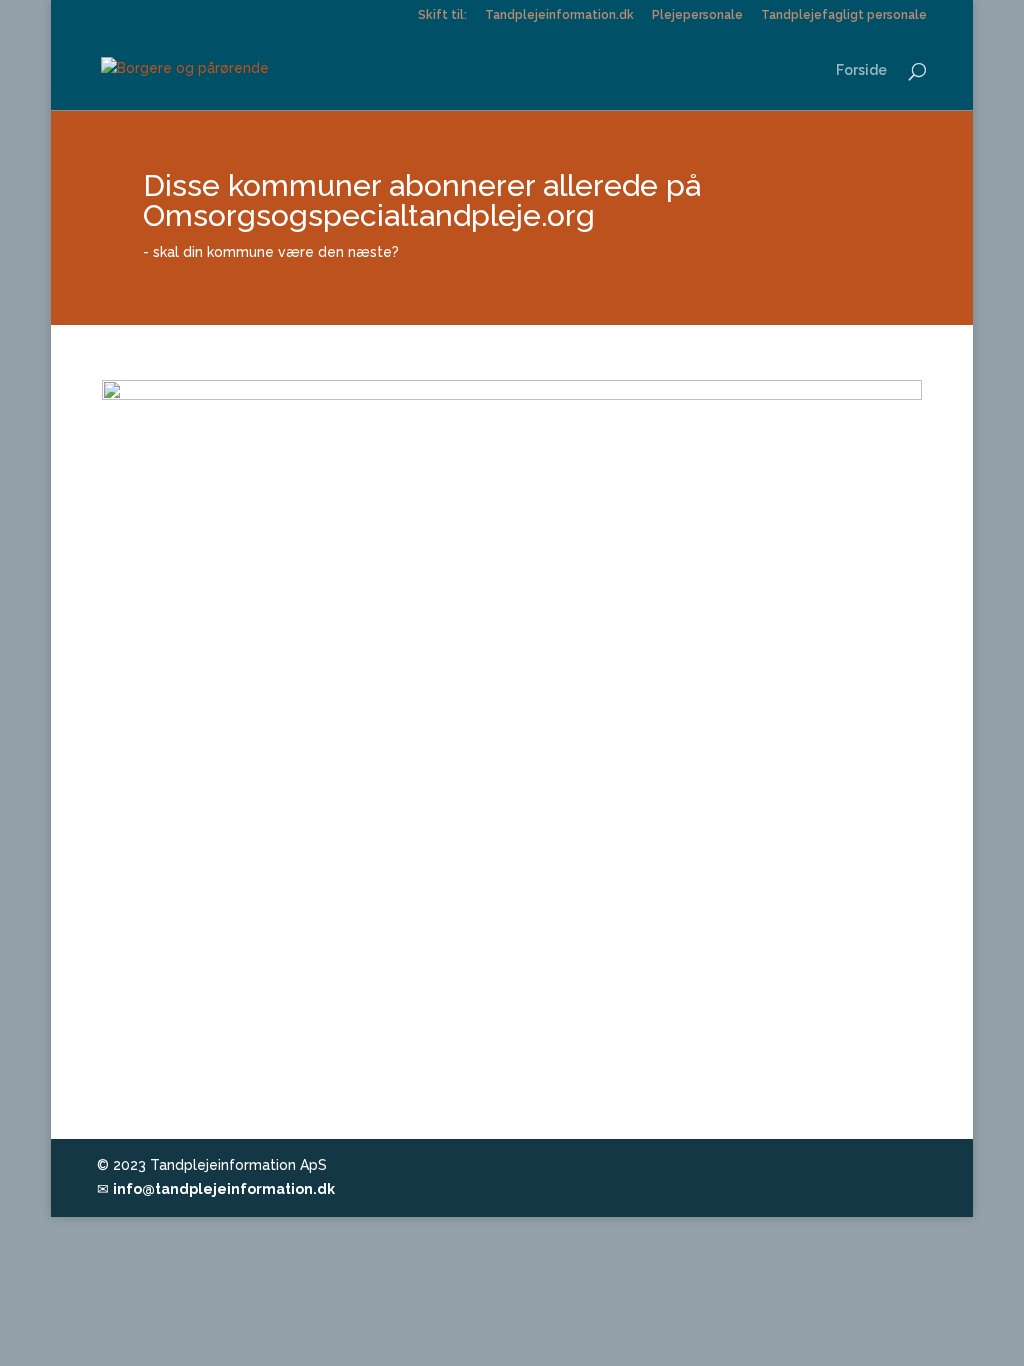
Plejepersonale (697, 15)
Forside (861, 70)
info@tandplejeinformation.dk (224, 1189)
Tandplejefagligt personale (844, 15)
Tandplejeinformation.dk (559, 15)
